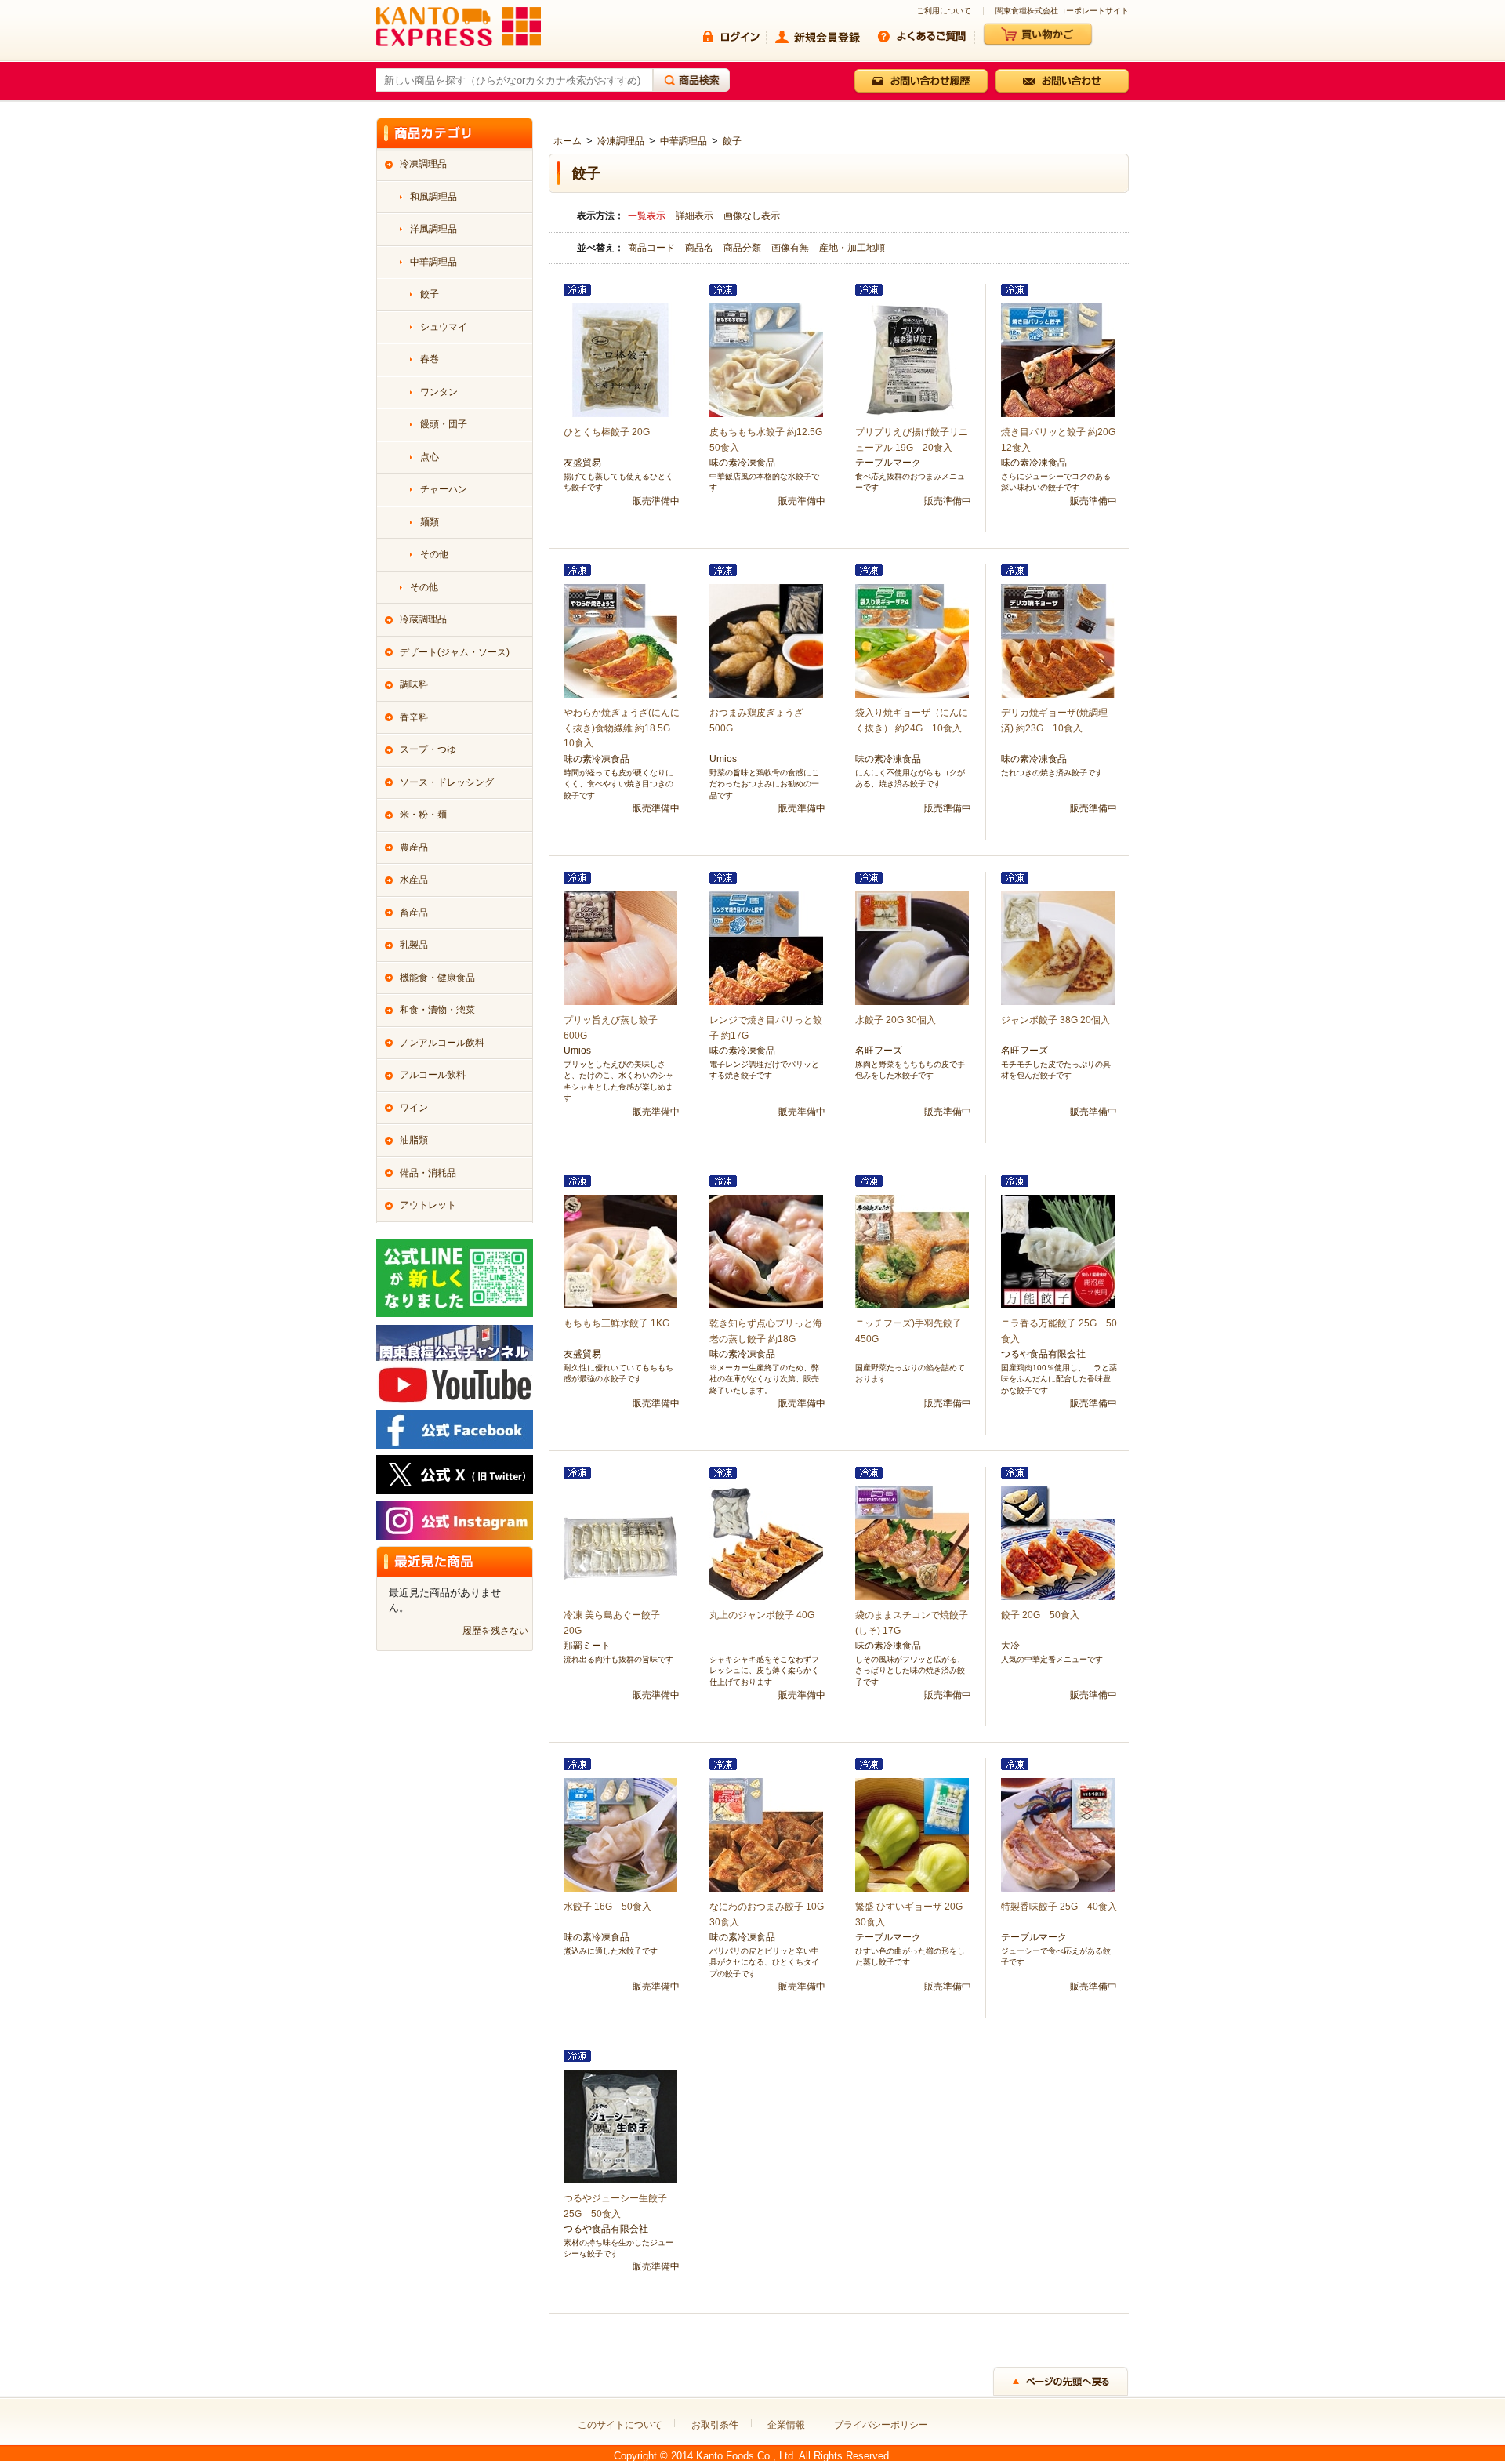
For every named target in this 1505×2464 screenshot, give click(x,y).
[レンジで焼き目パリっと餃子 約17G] (766, 948)
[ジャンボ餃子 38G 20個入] (1058, 948)
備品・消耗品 (428, 1173)
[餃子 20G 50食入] (1058, 1543)
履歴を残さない (495, 1631)
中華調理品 (684, 141)
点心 (430, 457)
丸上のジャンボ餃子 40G (762, 1615)
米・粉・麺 (423, 815)
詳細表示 (694, 216)
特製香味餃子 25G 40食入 (1059, 1907)
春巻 (430, 359)
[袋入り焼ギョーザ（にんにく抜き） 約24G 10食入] (912, 640)
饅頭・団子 (444, 424)
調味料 (414, 684)
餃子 (732, 141)
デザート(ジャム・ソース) (455, 652)
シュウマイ (444, 327)
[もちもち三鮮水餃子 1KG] (620, 1251)
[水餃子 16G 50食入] (620, 1834)
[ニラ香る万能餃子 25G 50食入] (1058, 1251)
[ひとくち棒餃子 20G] (620, 360)
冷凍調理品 (621, 141)
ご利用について (944, 11)
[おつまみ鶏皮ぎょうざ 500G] (766, 640)
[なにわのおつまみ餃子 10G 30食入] (766, 1834)
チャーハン (444, 489)
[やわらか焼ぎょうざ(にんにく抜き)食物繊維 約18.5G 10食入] (620, 640)
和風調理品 (433, 197)
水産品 (414, 880)
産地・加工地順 (852, 248)
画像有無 (791, 248)
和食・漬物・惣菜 (437, 1010)
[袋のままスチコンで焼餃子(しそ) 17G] (912, 1543)
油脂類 (414, 1140)
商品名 (700, 248)
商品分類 (743, 248)
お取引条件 (715, 2425)
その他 (434, 554)
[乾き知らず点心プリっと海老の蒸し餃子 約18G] (766, 1251)
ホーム (568, 141)
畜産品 (414, 913)
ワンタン (439, 392)
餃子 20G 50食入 (1040, 1615)
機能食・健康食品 (437, 978)
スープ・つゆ (428, 749)
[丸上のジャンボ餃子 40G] (766, 1543)
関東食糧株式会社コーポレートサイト (1062, 11)
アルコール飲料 (433, 1075)
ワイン (414, 1108)
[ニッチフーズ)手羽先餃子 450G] (912, 1251)
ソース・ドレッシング (447, 782)
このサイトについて (620, 2425)
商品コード (653, 248)
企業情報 (786, 2425)
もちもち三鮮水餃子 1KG (617, 1323)
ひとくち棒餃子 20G (607, 432)
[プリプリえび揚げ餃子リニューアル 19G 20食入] (912, 360)
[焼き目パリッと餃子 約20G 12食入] (1058, 360)
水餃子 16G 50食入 (607, 1907)
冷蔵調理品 (423, 619)
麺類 (430, 522)
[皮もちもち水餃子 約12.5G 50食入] (766, 360)
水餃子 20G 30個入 (896, 1020)
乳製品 (414, 945)
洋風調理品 (433, 229)
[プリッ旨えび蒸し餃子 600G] (620, 948)
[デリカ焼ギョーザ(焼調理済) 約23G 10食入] (1058, 640)
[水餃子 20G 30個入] (912, 948)
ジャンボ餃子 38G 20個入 (1055, 1020)
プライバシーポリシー (881, 2425)
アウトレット (428, 1205)
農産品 (414, 847)
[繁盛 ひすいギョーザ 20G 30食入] (912, 1834)
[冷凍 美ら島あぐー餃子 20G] (620, 1543)
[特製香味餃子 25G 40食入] (1058, 1834)
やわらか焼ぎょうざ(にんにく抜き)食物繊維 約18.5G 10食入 (622, 728)
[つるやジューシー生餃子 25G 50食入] (620, 2126)
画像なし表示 (752, 216)
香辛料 (414, 717)
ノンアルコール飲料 (442, 1043)
